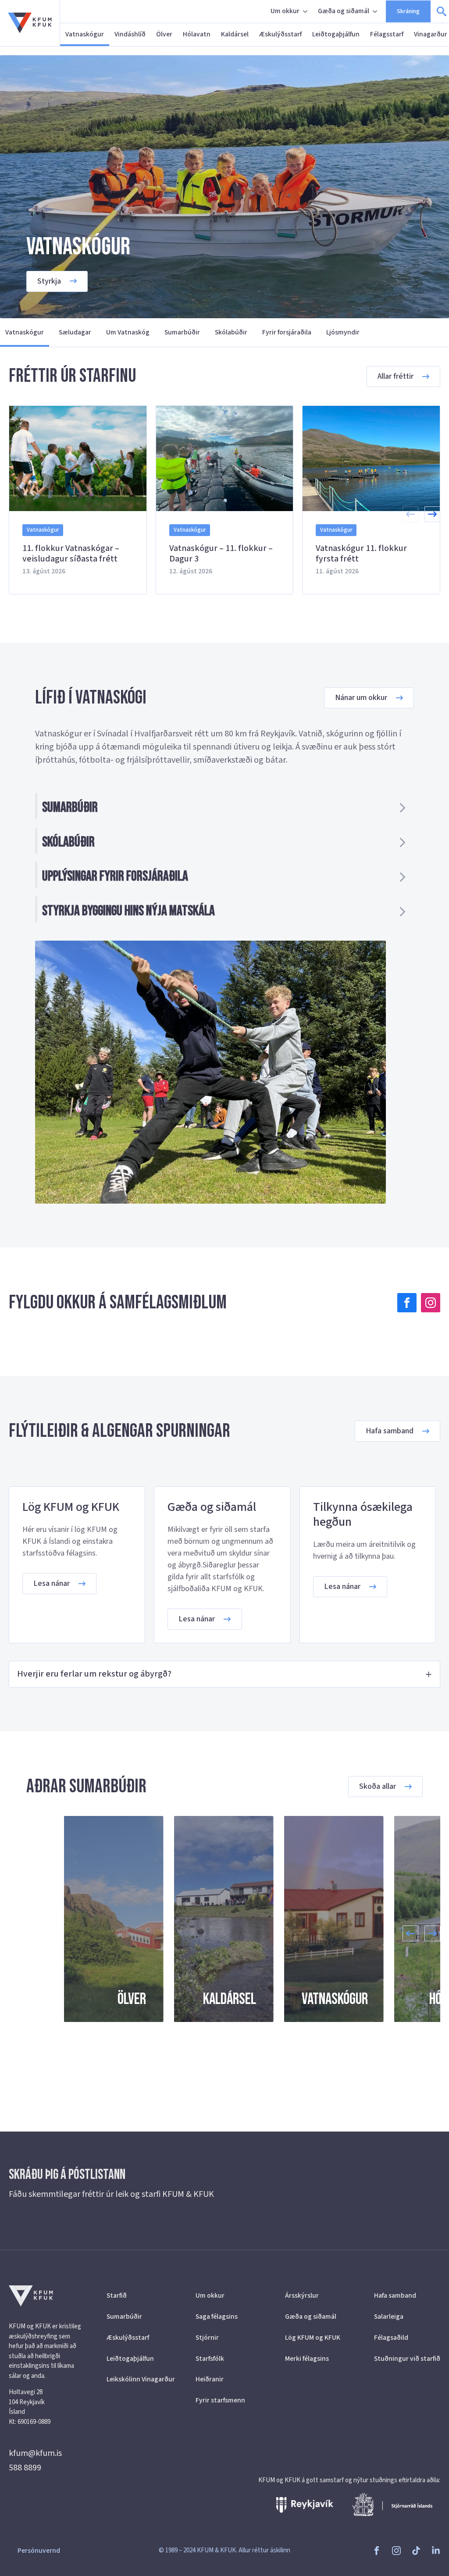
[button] (432, 514)
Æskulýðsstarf (280, 34)
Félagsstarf (387, 34)
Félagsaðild (391, 2338)
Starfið (117, 2295)
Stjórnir (207, 2338)
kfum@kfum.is (35, 2453)
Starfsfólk (210, 2359)
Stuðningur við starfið (407, 2359)
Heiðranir (210, 2379)
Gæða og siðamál (344, 11)
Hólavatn (197, 34)
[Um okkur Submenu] (306, 11)
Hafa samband (395, 2295)
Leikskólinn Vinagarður (140, 2379)
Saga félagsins (217, 2317)
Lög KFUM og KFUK (313, 2338)
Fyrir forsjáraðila (287, 332)
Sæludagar (75, 332)
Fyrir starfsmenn (220, 2400)
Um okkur (285, 11)
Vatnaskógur (85, 34)
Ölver (164, 34)
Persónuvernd (39, 2551)
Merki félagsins (307, 2359)
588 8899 (25, 2468)
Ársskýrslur (302, 2295)
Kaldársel (235, 34)
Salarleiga (389, 2317)
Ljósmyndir (343, 332)
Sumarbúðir (182, 332)
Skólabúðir (231, 332)
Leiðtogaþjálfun (336, 34)
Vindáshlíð (130, 34)
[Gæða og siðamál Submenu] (376, 11)
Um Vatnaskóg (128, 332)
